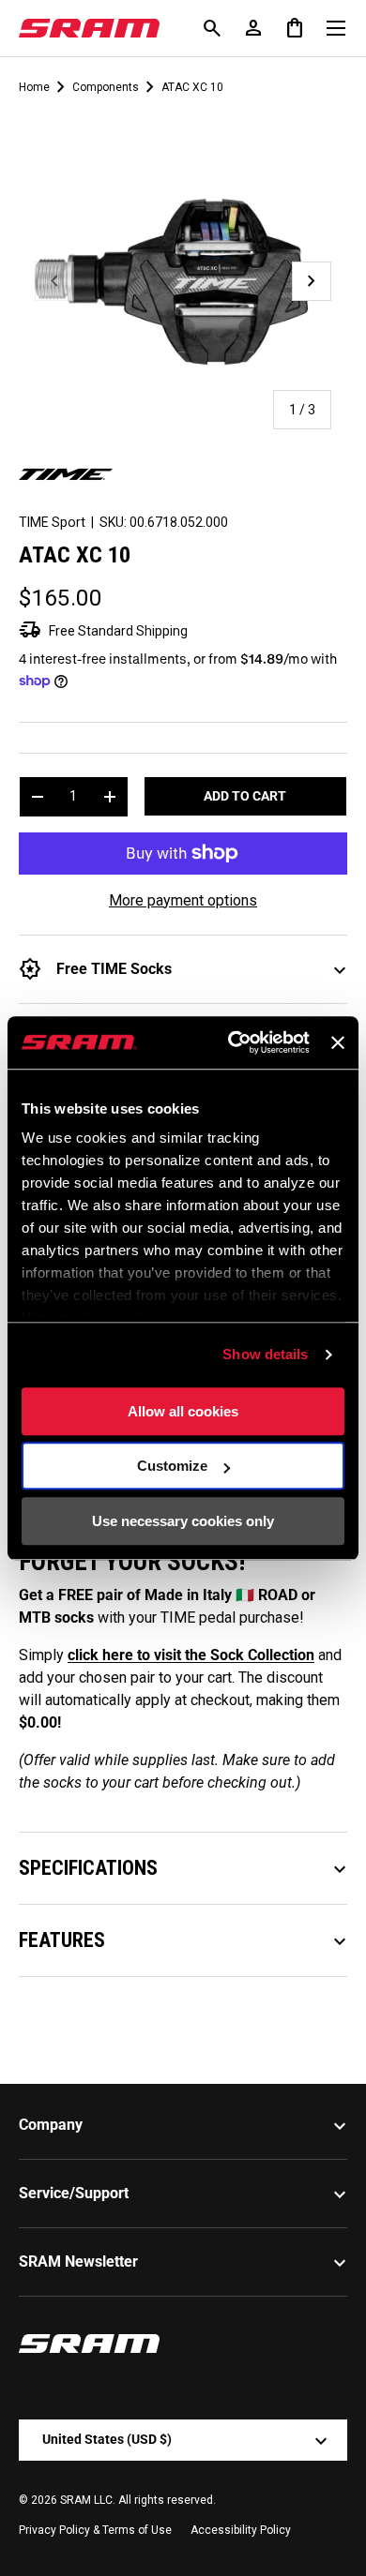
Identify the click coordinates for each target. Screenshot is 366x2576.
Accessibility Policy (241, 2530)
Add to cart (245, 796)
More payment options (183, 900)
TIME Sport (52, 522)
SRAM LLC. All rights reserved (137, 2500)
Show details (265, 1354)
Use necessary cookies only (183, 1521)
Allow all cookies (183, 1411)
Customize (172, 1466)
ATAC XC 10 (192, 87)
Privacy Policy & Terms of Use (95, 2530)
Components (106, 87)
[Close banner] (338, 1042)
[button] (295, 28)
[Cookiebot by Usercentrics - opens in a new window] (233, 1042)
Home (34, 87)
